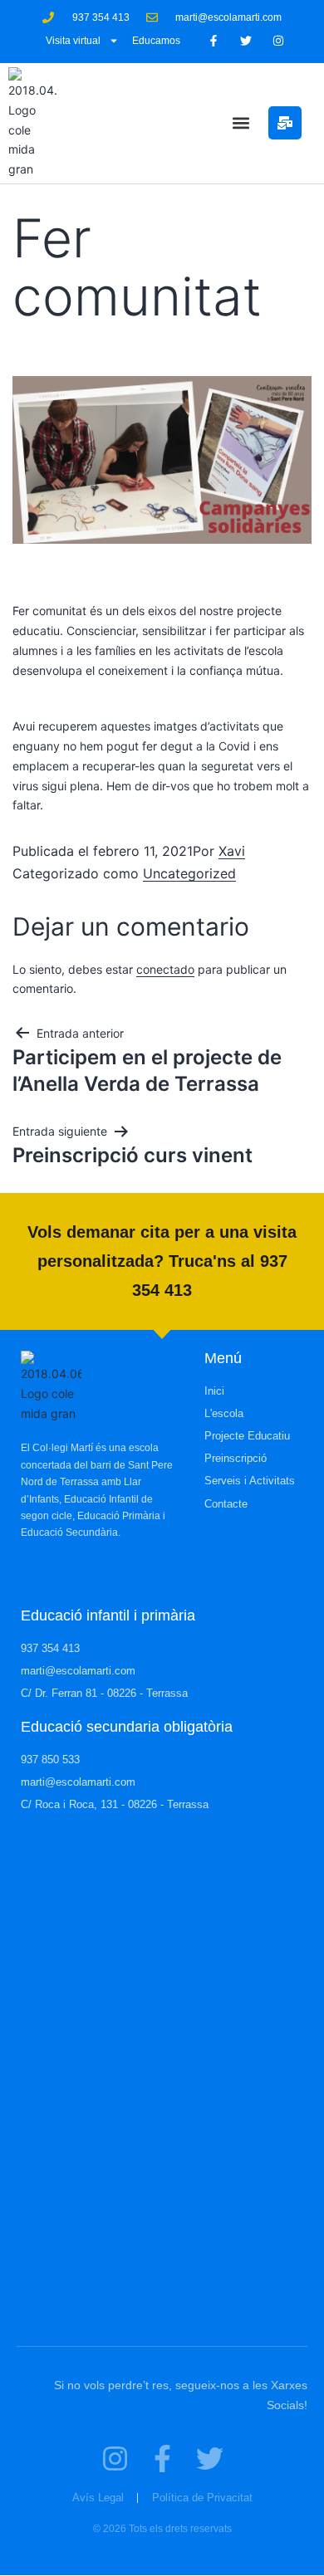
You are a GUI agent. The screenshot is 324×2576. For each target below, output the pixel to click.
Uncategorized (189, 873)
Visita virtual (73, 41)
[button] (241, 123)
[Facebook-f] (213, 41)
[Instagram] (279, 41)
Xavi (232, 851)
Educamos (156, 41)
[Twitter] (245, 41)
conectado (165, 969)
